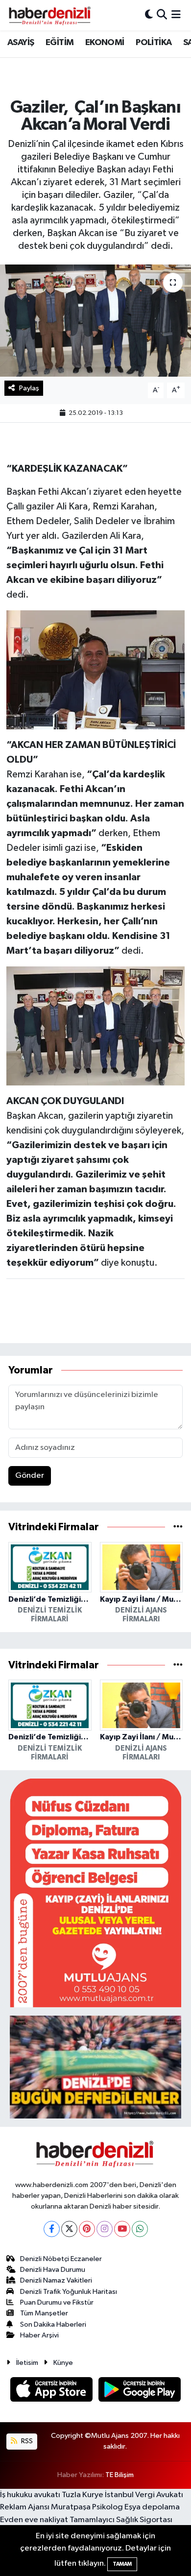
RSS (26, 2441)
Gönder (30, 1476)
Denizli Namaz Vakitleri (56, 2280)
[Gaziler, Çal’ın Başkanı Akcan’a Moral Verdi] (95, 321)
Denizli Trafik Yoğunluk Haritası (69, 2292)
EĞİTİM (60, 43)
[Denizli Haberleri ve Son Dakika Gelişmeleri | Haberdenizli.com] (49, 15)
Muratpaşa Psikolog (87, 2507)
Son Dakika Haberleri (53, 2324)
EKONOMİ (105, 43)
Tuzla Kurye (83, 2495)
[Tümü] (178, 1527)
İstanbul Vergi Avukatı (144, 2495)
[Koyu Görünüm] (149, 15)
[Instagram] (105, 2229)
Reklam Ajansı (25, 2507)
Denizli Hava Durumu (53, 2270)
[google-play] (140, 2391)
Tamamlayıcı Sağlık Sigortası (121, 2520)
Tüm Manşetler (44, 2313)
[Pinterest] (87, 2229)
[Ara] (162, 15)
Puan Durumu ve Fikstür (57, 2302)
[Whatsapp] (140, 2229)
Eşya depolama (152, 2507)
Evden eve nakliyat (34, 2520)
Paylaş (29, 388)
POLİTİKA (154, 43)
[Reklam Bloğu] (95, 1892)
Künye (63, 2363)
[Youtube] (122, 2229)
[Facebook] (52, 2229)
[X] (69, 2229)
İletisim (27, 2363)
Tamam (122, 2564)
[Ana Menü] (176, 15)
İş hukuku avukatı (30, 2495)
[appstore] (52, 2391)
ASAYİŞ (21, 43)
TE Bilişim (119, 2475)
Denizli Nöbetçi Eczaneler (61, 2259)
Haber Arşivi (39, 2335)
